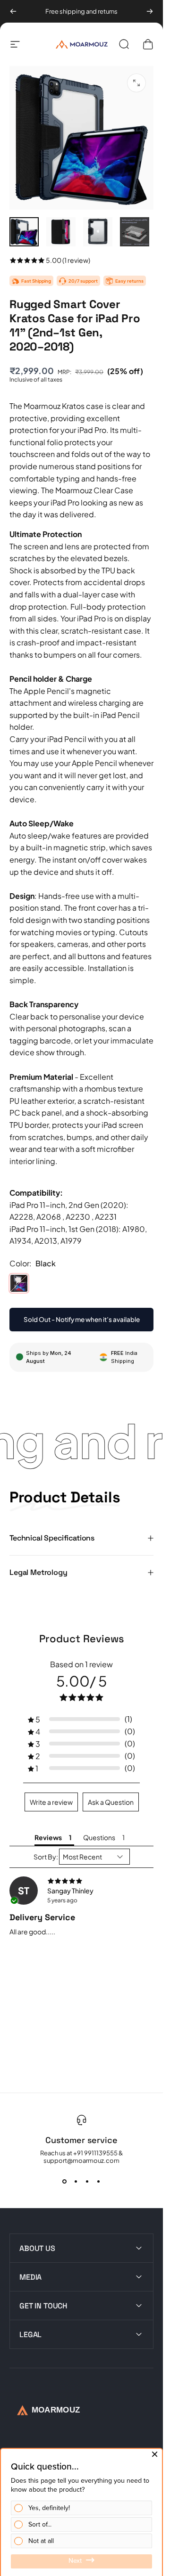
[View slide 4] (99, 2181)
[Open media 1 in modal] (136, 83)
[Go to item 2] (61, 232)
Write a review (51, 1802)
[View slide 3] (87, 2181)
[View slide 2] (76, 2181)
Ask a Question (111, 1802)
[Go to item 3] (98, 232)
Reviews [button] (48, 1837)
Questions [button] (99, 1837)
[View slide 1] (65, 2181)
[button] (81, 1719)
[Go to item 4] (135, 232)
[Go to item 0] (24, 232)
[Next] (150, 11)
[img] (81, 1881)
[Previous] (13, 11)
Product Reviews (82, 1639)
